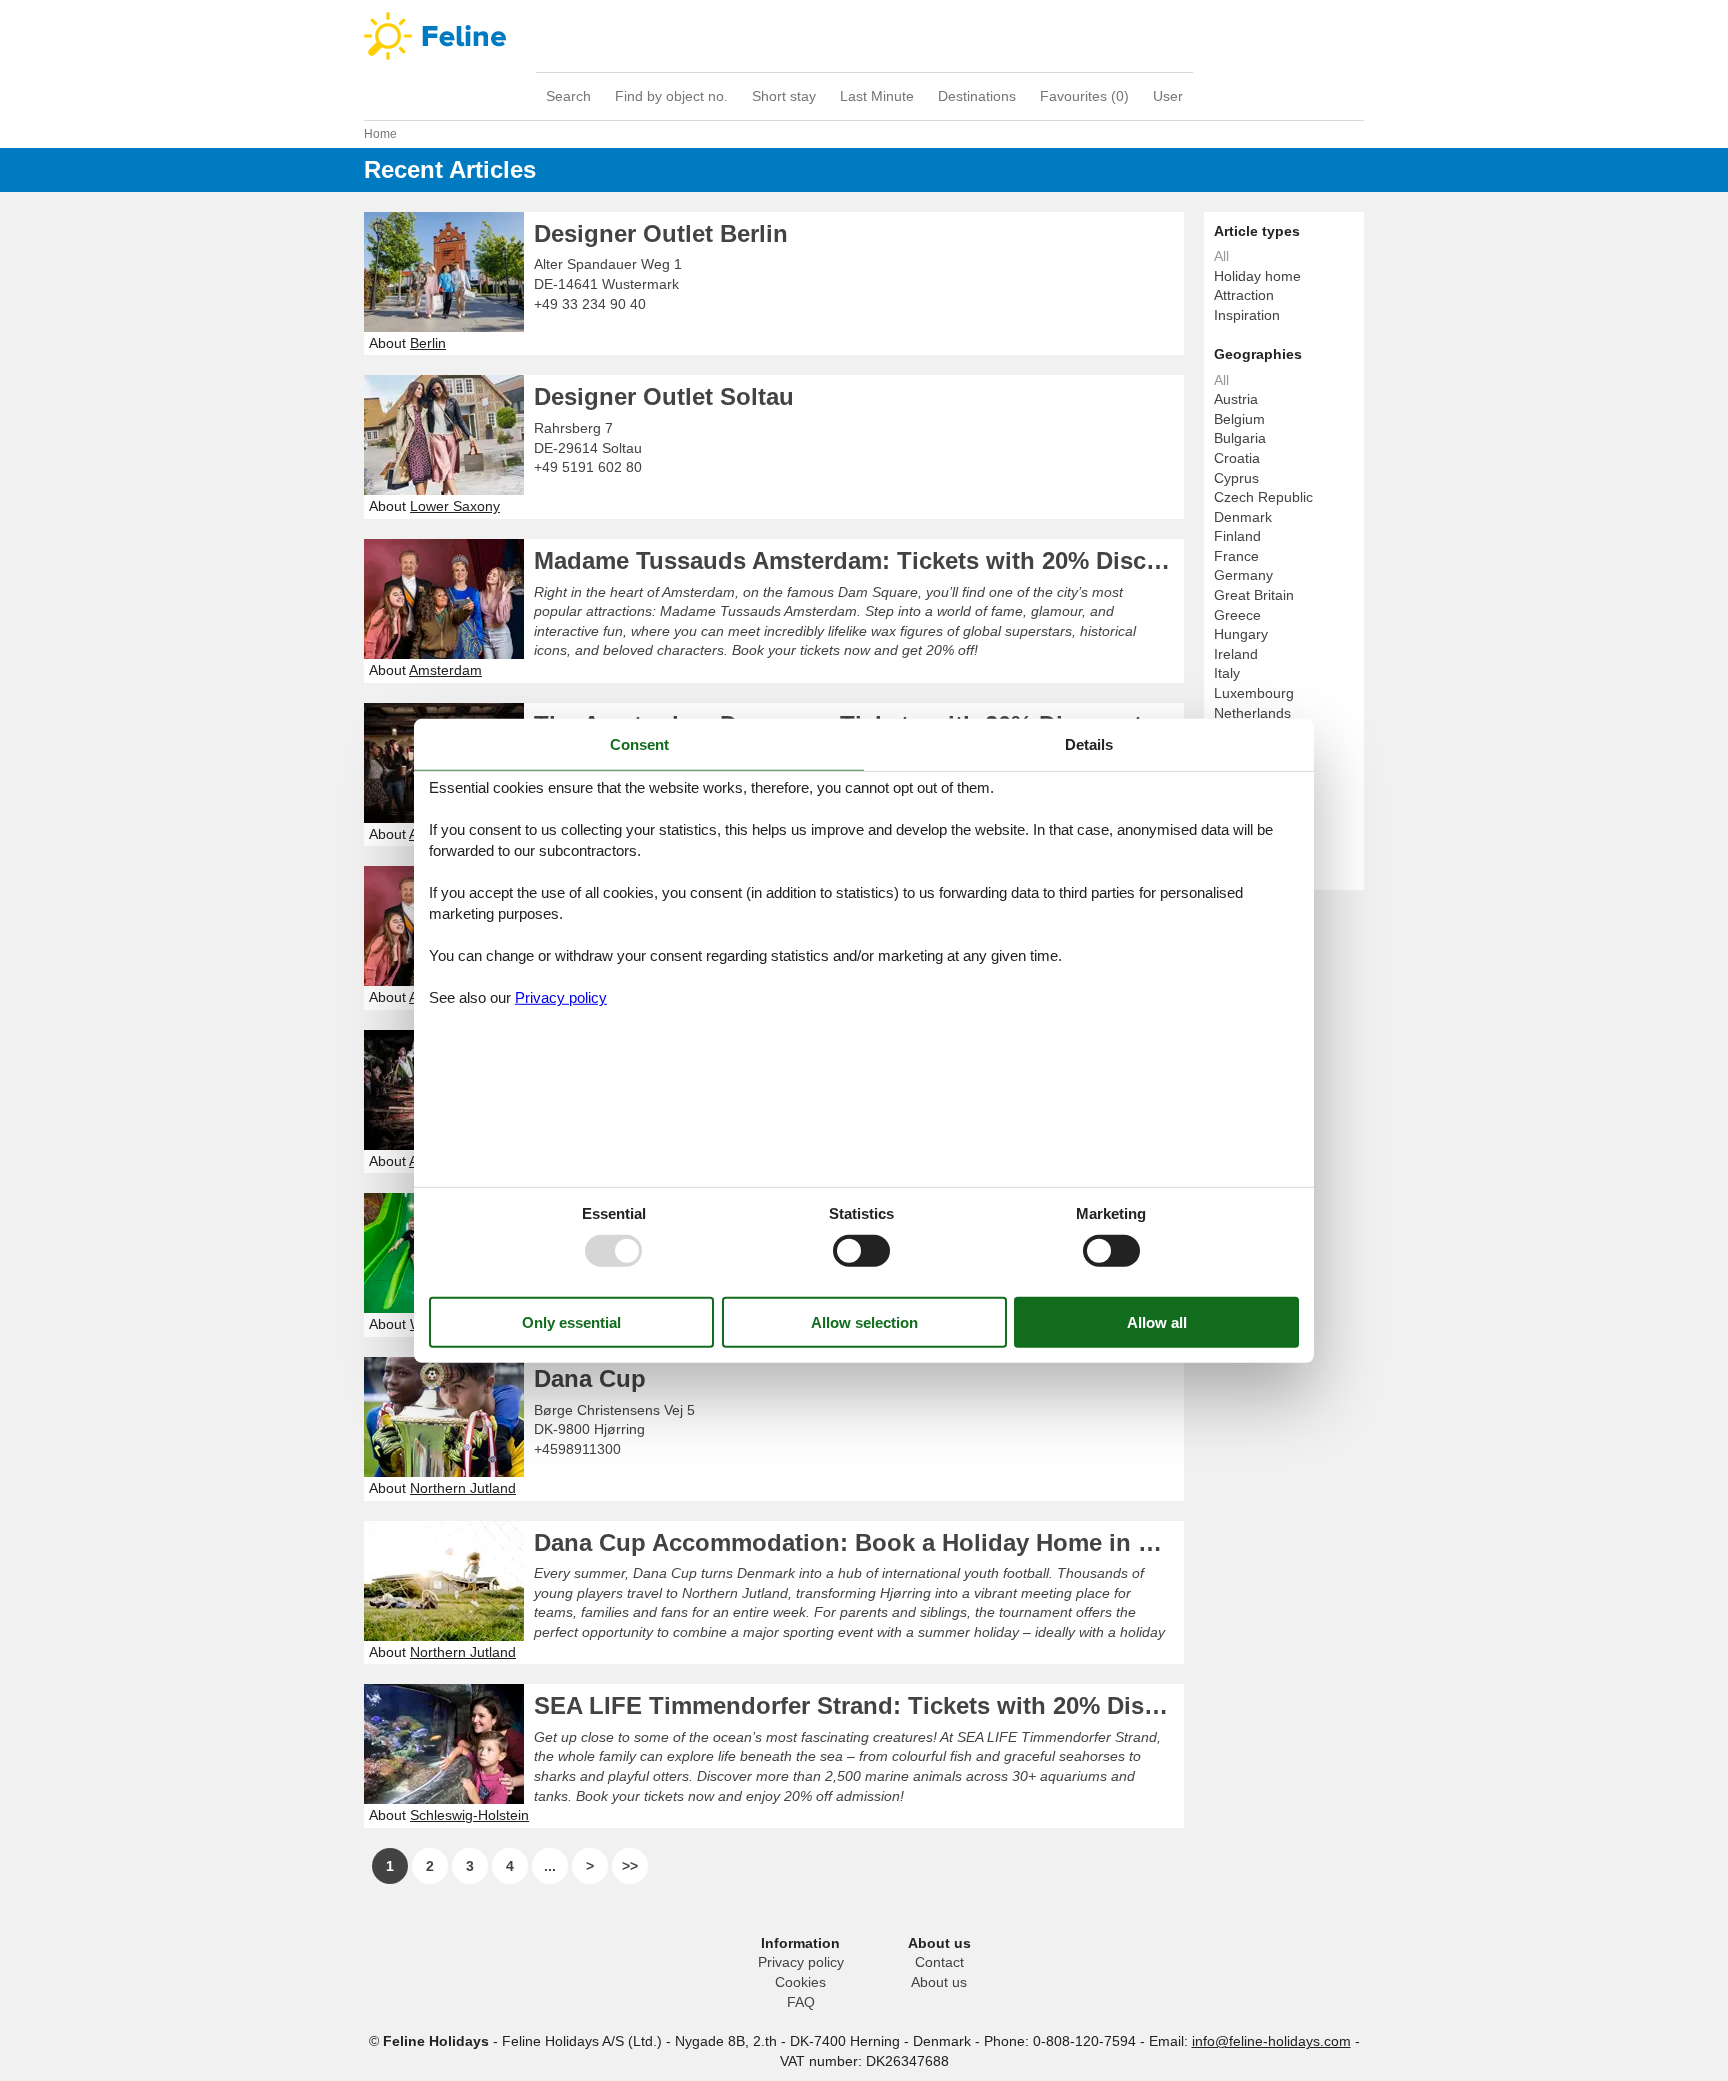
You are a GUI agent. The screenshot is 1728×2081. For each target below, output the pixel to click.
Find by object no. (671, 96)
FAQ (801, 2002)
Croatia (1237, 458)
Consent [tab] (639, 743)
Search (568, 96)
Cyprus (1236, 478)
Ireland (1236, 654)
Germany (1243, 575)
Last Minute (877, 96)
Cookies (800, 1982)
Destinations (977, 96)
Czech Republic (1263, 497)
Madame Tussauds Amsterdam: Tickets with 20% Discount (859, 560)
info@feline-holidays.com (1271, 2041)
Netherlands (1252, 713)
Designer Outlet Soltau (664, 396)
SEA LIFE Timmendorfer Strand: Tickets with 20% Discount (859, 1705)
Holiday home (1257, 276)
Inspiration (1247, 315)
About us (939, 1982)
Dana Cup (590, 1378)
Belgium (1239, 419)
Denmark (1243, 517)
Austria (1236, 399)
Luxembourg (1254, 693)
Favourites (1084, 96)
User (1168, 96)
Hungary (1241, 634)
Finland (1237, 536)
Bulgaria (1240, 438)
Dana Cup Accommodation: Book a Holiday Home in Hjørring (859, 1542)
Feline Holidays (864, 36)
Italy (1227, 673)
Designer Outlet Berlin (661, 233)
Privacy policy (801, 1962)
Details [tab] (1089, 743)
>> (630, 1866)
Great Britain (1254, 595)
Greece (1237, 615)
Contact (939, 1962)
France (1236, 556)
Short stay (784, 96)
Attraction (1244, 295)
